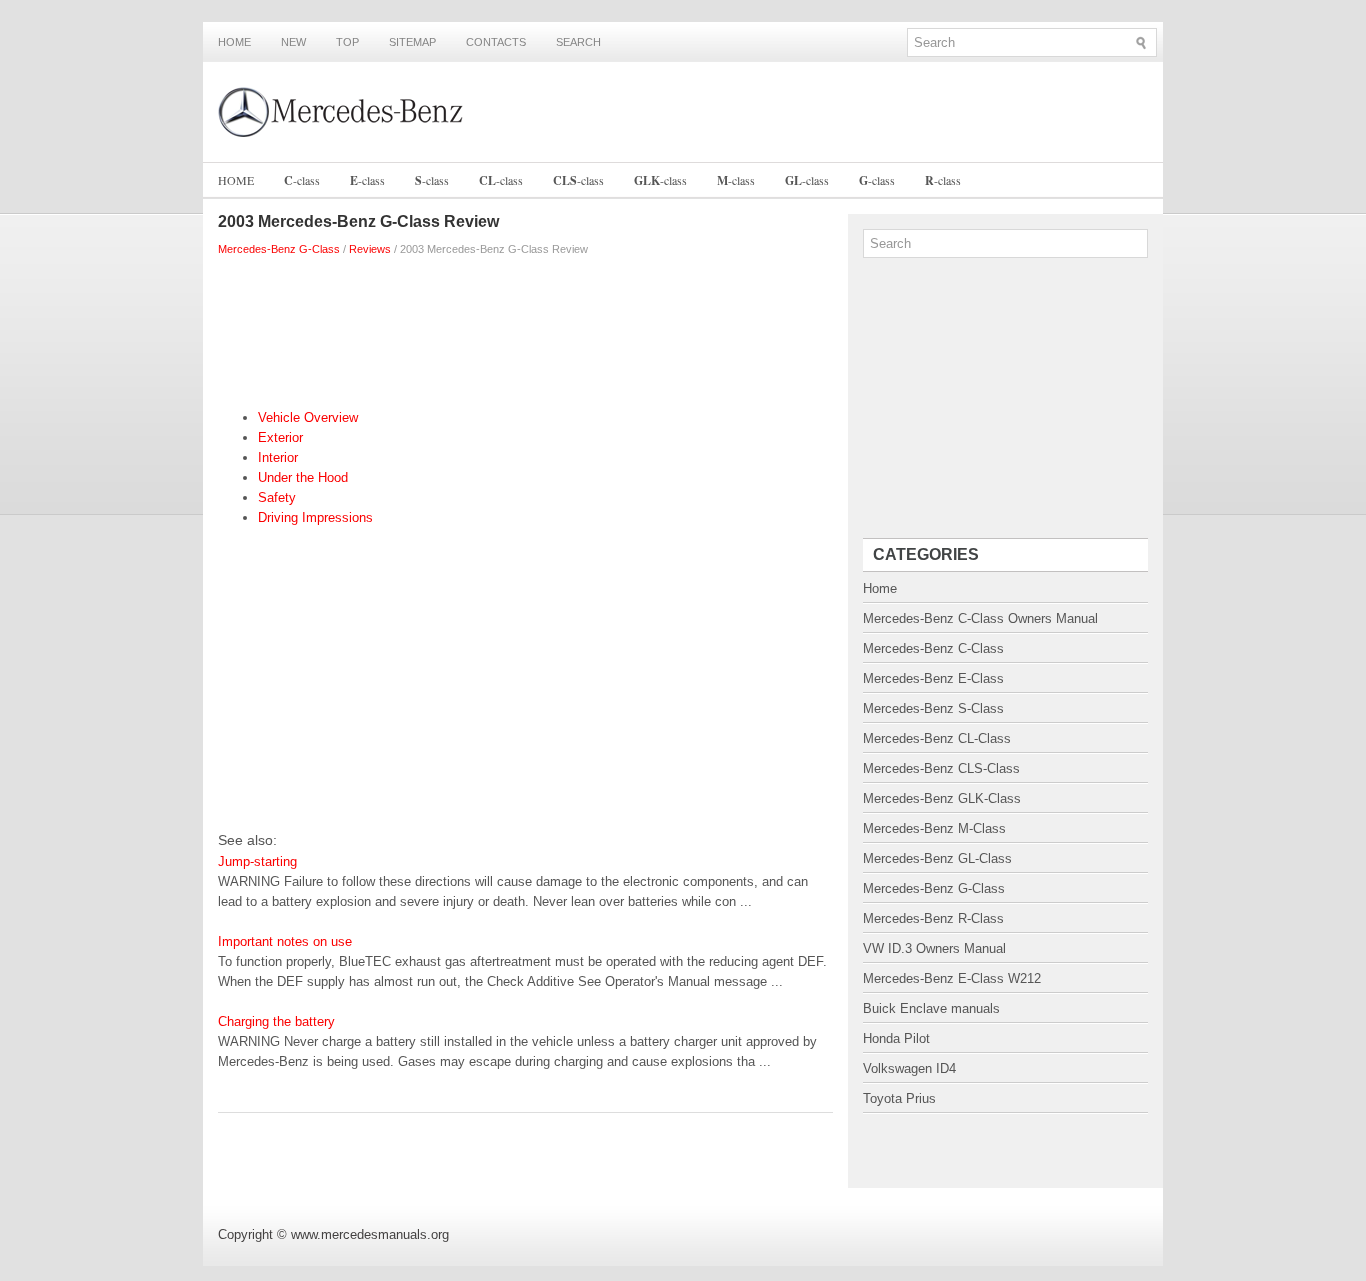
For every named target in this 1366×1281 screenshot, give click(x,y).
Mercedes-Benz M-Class (934, 828)
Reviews (370, 249)
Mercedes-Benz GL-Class (937, 858)
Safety (277, 497)
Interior (278, 457)
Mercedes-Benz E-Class (933, 678)
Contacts (496, 42)
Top (347, 42)
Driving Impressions (315, 517)
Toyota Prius (899, 1098)
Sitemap (412, 42)
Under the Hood (303, 477)
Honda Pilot (896, 1038)
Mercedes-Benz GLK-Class (942, 798)
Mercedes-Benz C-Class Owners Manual (980, 618)
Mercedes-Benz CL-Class (937, 738)
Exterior (280, 437)
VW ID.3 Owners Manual (934, 948)
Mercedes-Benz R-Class (933, 918)
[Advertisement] (525, 328)
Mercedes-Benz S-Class (933, 708)
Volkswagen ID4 (909, 1068)
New (293, 42)
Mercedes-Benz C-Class (933, 648)
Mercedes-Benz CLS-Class (941, 768)
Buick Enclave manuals (931, 1008)
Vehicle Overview (308, 417)
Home (234, 42)
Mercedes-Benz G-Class (279, 249)
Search (578, 42)
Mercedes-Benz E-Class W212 (952, 978)
